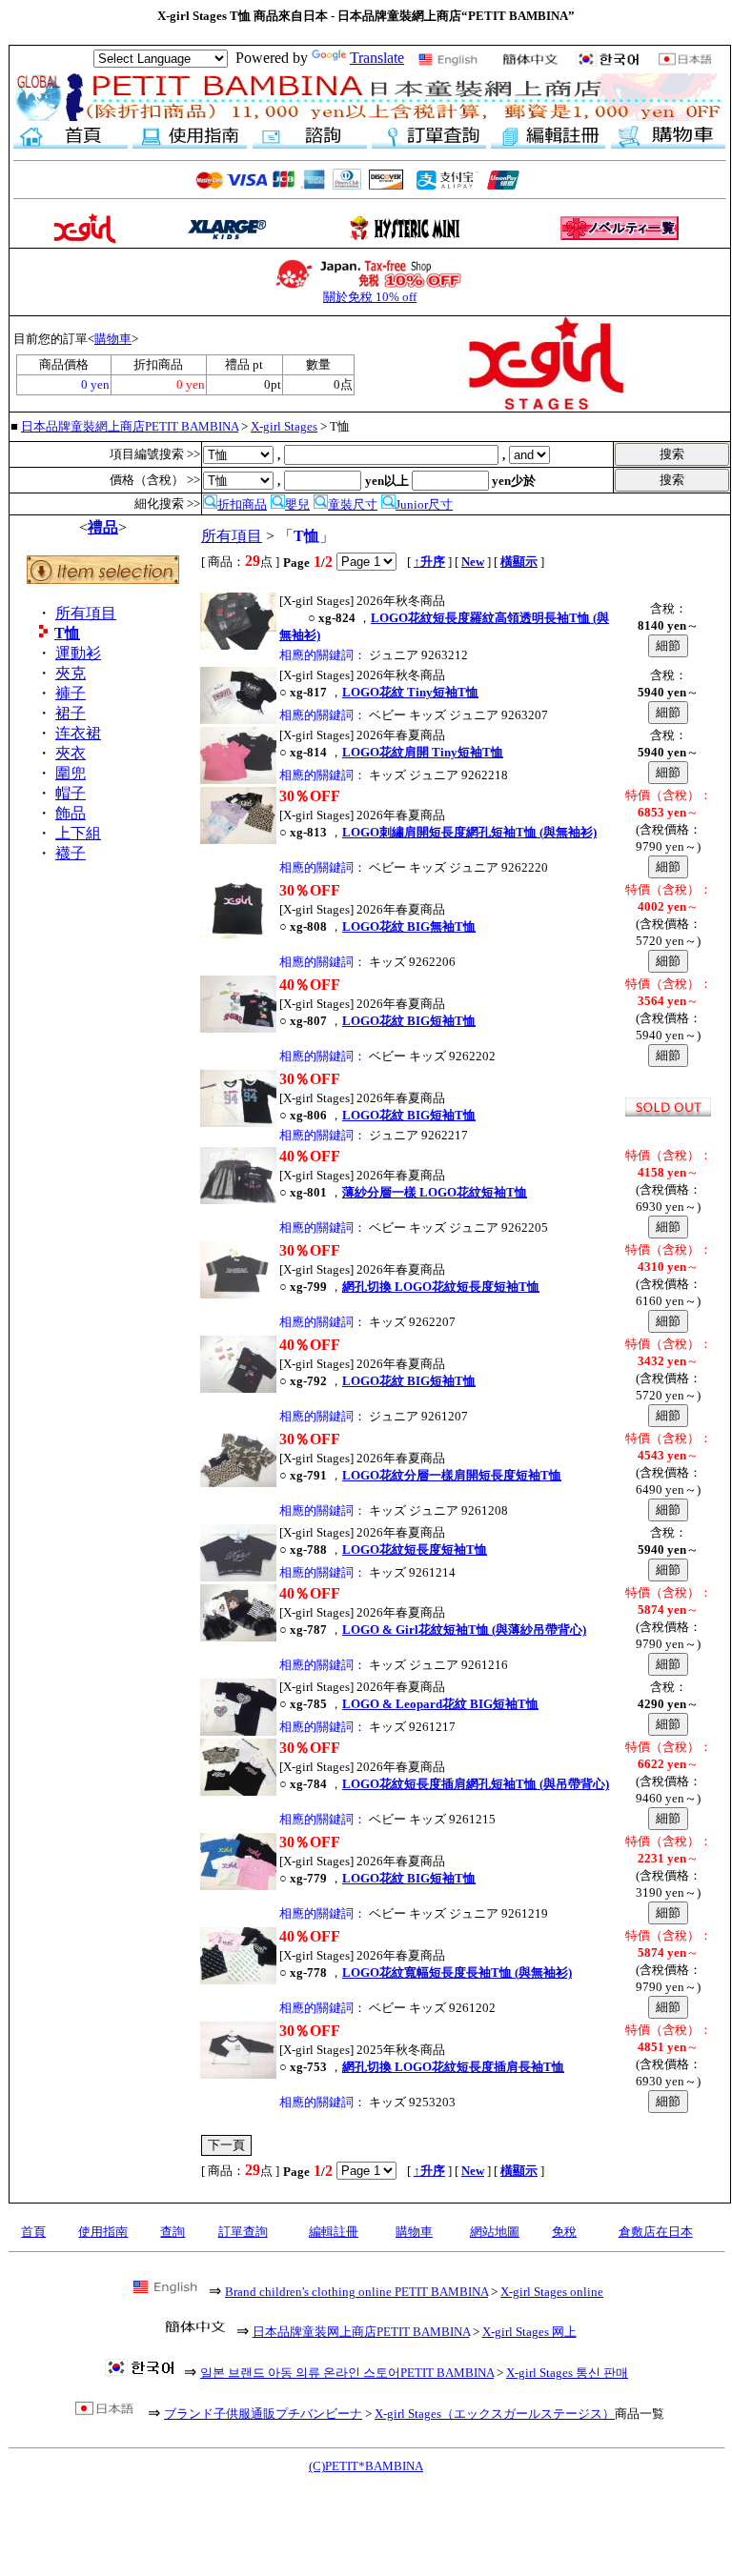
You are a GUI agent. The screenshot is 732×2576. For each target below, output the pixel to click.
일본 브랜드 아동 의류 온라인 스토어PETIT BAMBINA (347, 2373)
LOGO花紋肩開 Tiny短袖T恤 (423, 752)
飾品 (71, 813)
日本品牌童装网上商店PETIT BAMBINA (361, 2332)
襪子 (71, 853)
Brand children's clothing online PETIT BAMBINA (356, 2292)
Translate (377, 58)
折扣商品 (242, 504)
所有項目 (86, 613)
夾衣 (71, 753)
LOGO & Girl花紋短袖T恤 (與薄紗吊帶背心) (464, 1630)
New (473, 562)
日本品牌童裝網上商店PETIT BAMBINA (130, 426)
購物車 (113, 339)
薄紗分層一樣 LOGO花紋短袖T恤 (435, 1192)
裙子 (71, 713)
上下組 (78, 833)
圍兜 (71, 773)
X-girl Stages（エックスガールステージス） (495, 2414)
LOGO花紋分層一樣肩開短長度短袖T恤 (452, 1475)
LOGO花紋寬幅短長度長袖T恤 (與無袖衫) (457, 1972)
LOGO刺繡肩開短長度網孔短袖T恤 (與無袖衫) (469, 832)
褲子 (71, 693)
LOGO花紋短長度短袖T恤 (415, 1550)
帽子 (71, 793)
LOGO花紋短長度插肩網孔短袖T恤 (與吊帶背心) (476, 1784)
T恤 (67, 633)
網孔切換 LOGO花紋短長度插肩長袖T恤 (453, 2067)
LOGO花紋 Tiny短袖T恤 (410, 692)
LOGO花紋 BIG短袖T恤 (409, 1021)
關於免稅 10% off (370, 297)
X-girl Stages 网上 (529, 2332)
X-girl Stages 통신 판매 (567, 2373)
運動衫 (78, 653)
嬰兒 (297, 504)
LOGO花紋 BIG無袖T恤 (409, 926)
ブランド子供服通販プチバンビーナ (263, 2414)
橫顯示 (519, 562)
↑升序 (429, 562)
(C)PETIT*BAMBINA (366, 2466)
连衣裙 (78, 733)
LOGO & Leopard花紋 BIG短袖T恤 (440, 1704)
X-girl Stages (284, 426)
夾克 (71, 673)
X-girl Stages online (552, 2292)
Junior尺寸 (424, 504)
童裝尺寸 (353, 504)
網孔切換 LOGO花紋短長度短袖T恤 (441, 1287)
